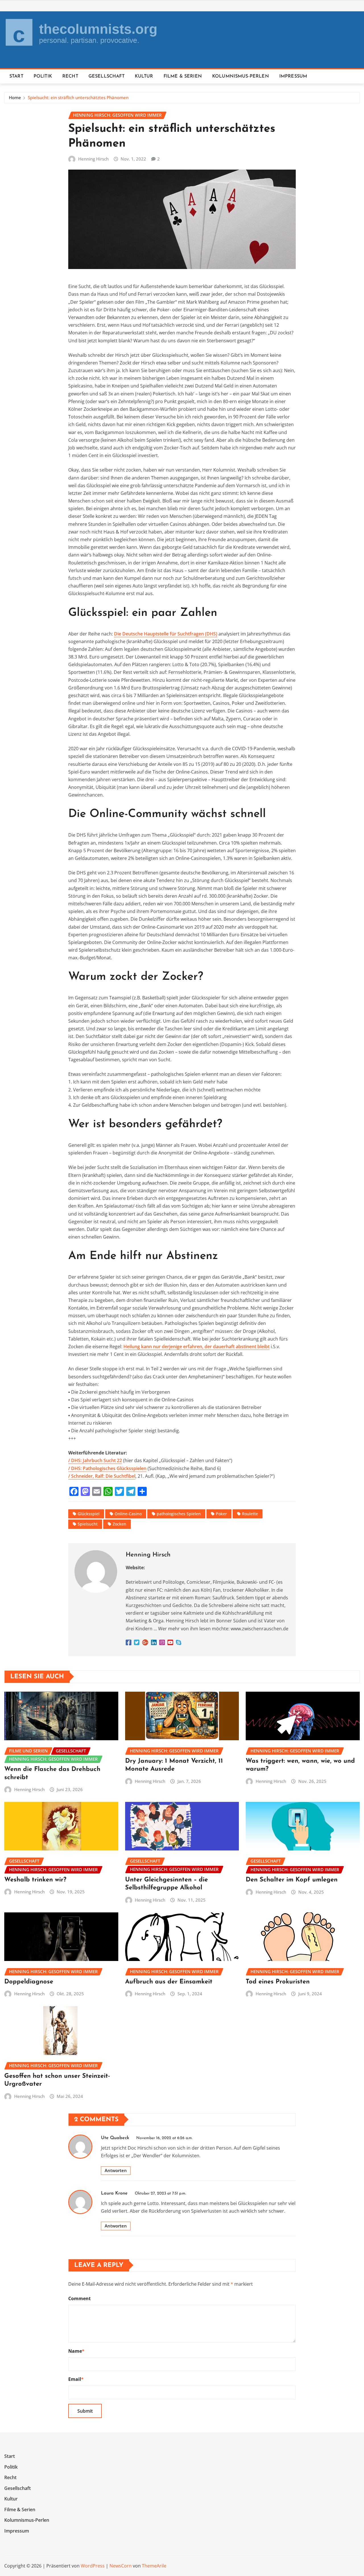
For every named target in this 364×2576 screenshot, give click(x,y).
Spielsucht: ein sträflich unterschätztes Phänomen (78, 97)
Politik (43, 76)
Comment (79, 2298)
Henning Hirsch (93, 159)
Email (76, 2379)
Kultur (144, 76)
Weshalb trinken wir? (35, 1880)
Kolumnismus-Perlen (241, 76)
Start (16, 76)
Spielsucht (88, 1524)
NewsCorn (121, 2566)
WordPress (93, 2566)
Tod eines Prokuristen (278, 1982)
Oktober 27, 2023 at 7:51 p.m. (160, 2193)
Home (15, 97)
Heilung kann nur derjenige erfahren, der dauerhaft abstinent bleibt (197, 1347)
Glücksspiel (89, 1514)
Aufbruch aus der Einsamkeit (169, 1982)
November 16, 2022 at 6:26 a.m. (164, 2138)
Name (76, 2351)
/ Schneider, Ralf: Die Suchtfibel (102, 1476)
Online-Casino (128, 1514)
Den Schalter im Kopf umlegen (292, 1880)
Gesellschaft (106, 76)
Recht (70, 76)
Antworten (116, 2170)
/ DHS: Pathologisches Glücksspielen (107, 1468)
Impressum (293, 76)
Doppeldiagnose (29, 1982)
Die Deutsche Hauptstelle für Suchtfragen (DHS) (166, 634)
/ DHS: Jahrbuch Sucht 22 (95, 1460)
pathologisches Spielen (179, 1514)
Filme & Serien (183, 76)
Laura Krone (114, 2193)
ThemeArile (154, 2566)
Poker (221, 1514)
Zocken (119, 1524)
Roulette (250, 1514)
